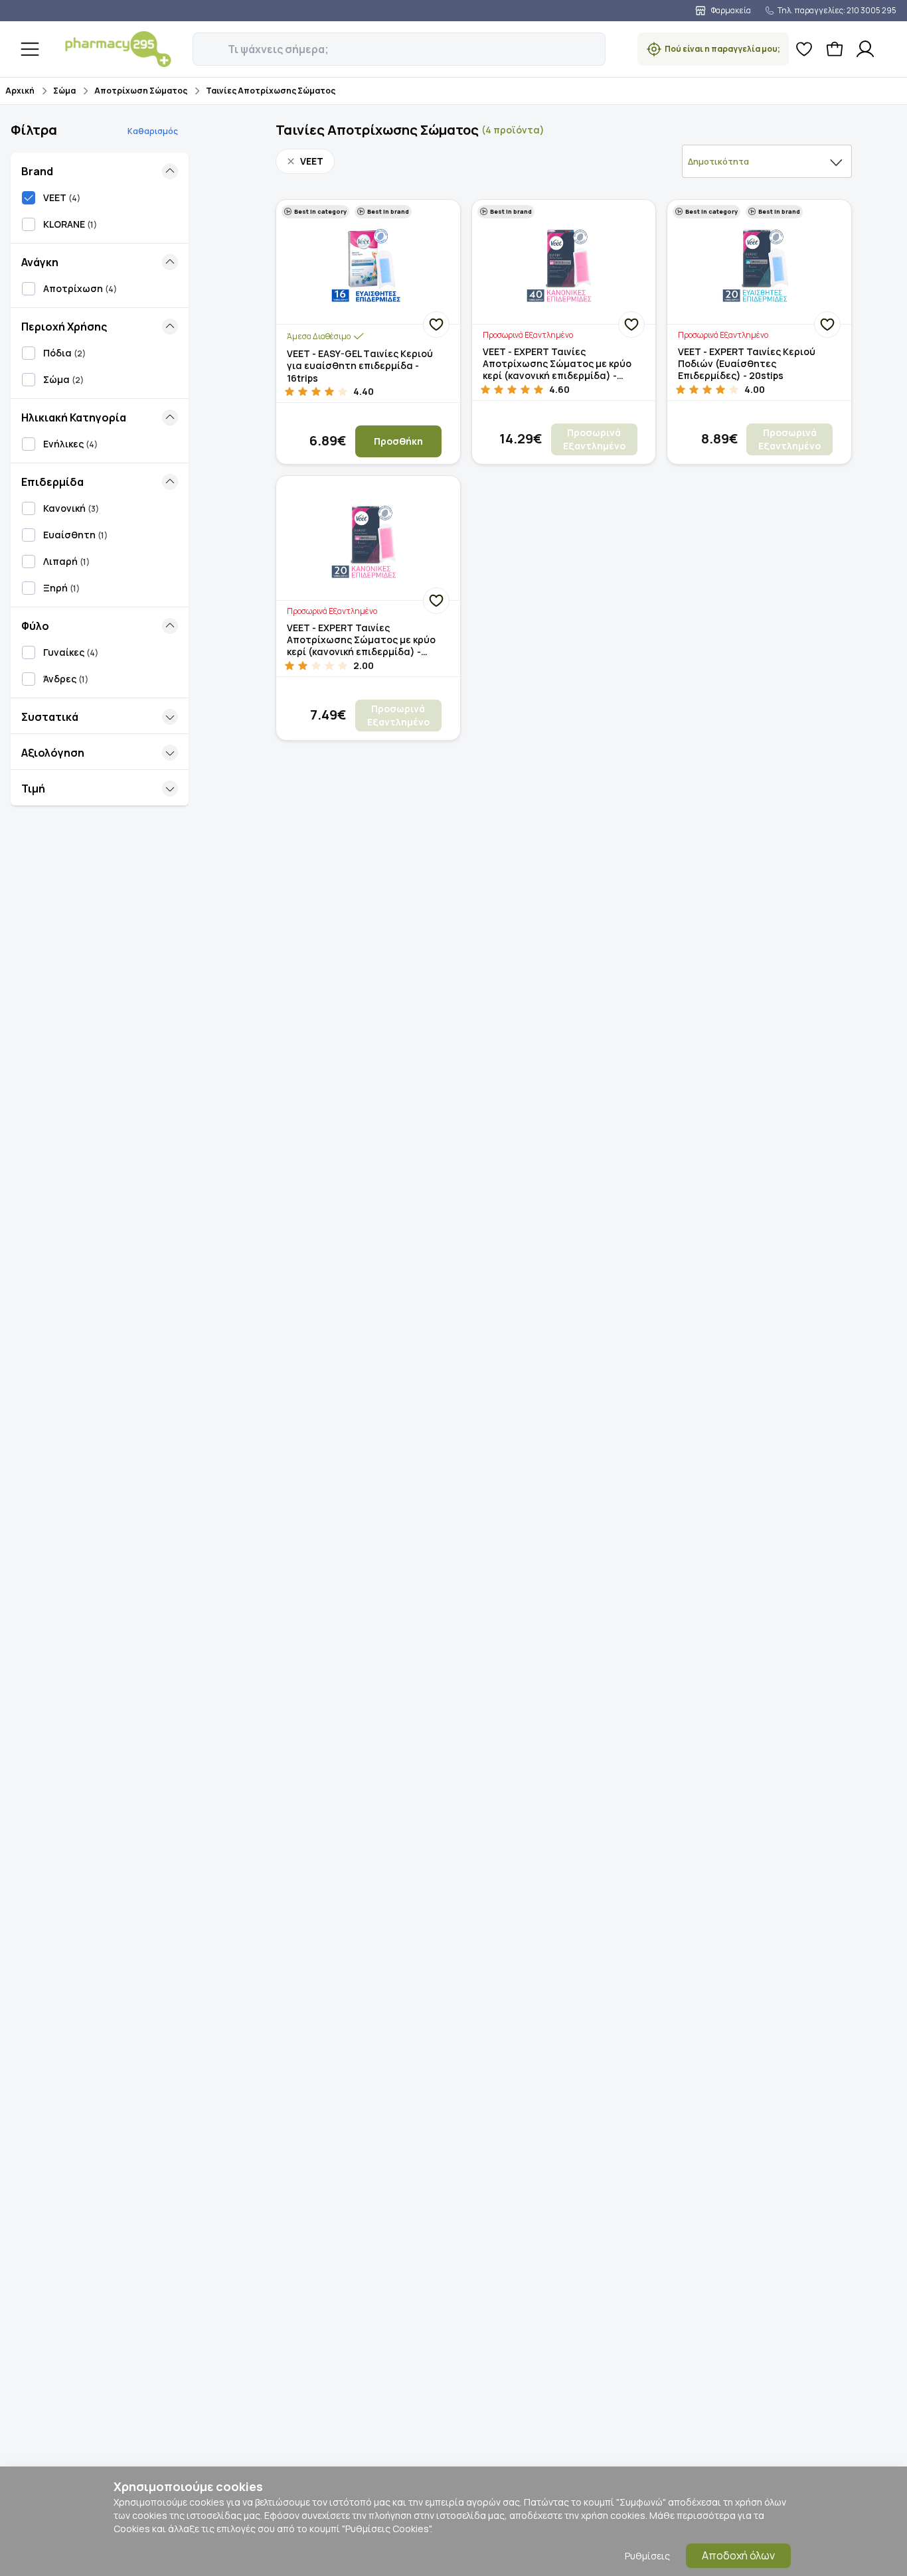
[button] (202, 42)
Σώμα (64, 91)
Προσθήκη (398, 441)
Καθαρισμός (153, 131)
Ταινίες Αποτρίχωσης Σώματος (271, 91)
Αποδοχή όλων (738, 2555)
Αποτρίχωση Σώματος (141, 91)
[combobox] (767, 161)
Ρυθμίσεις (647, 2556)
